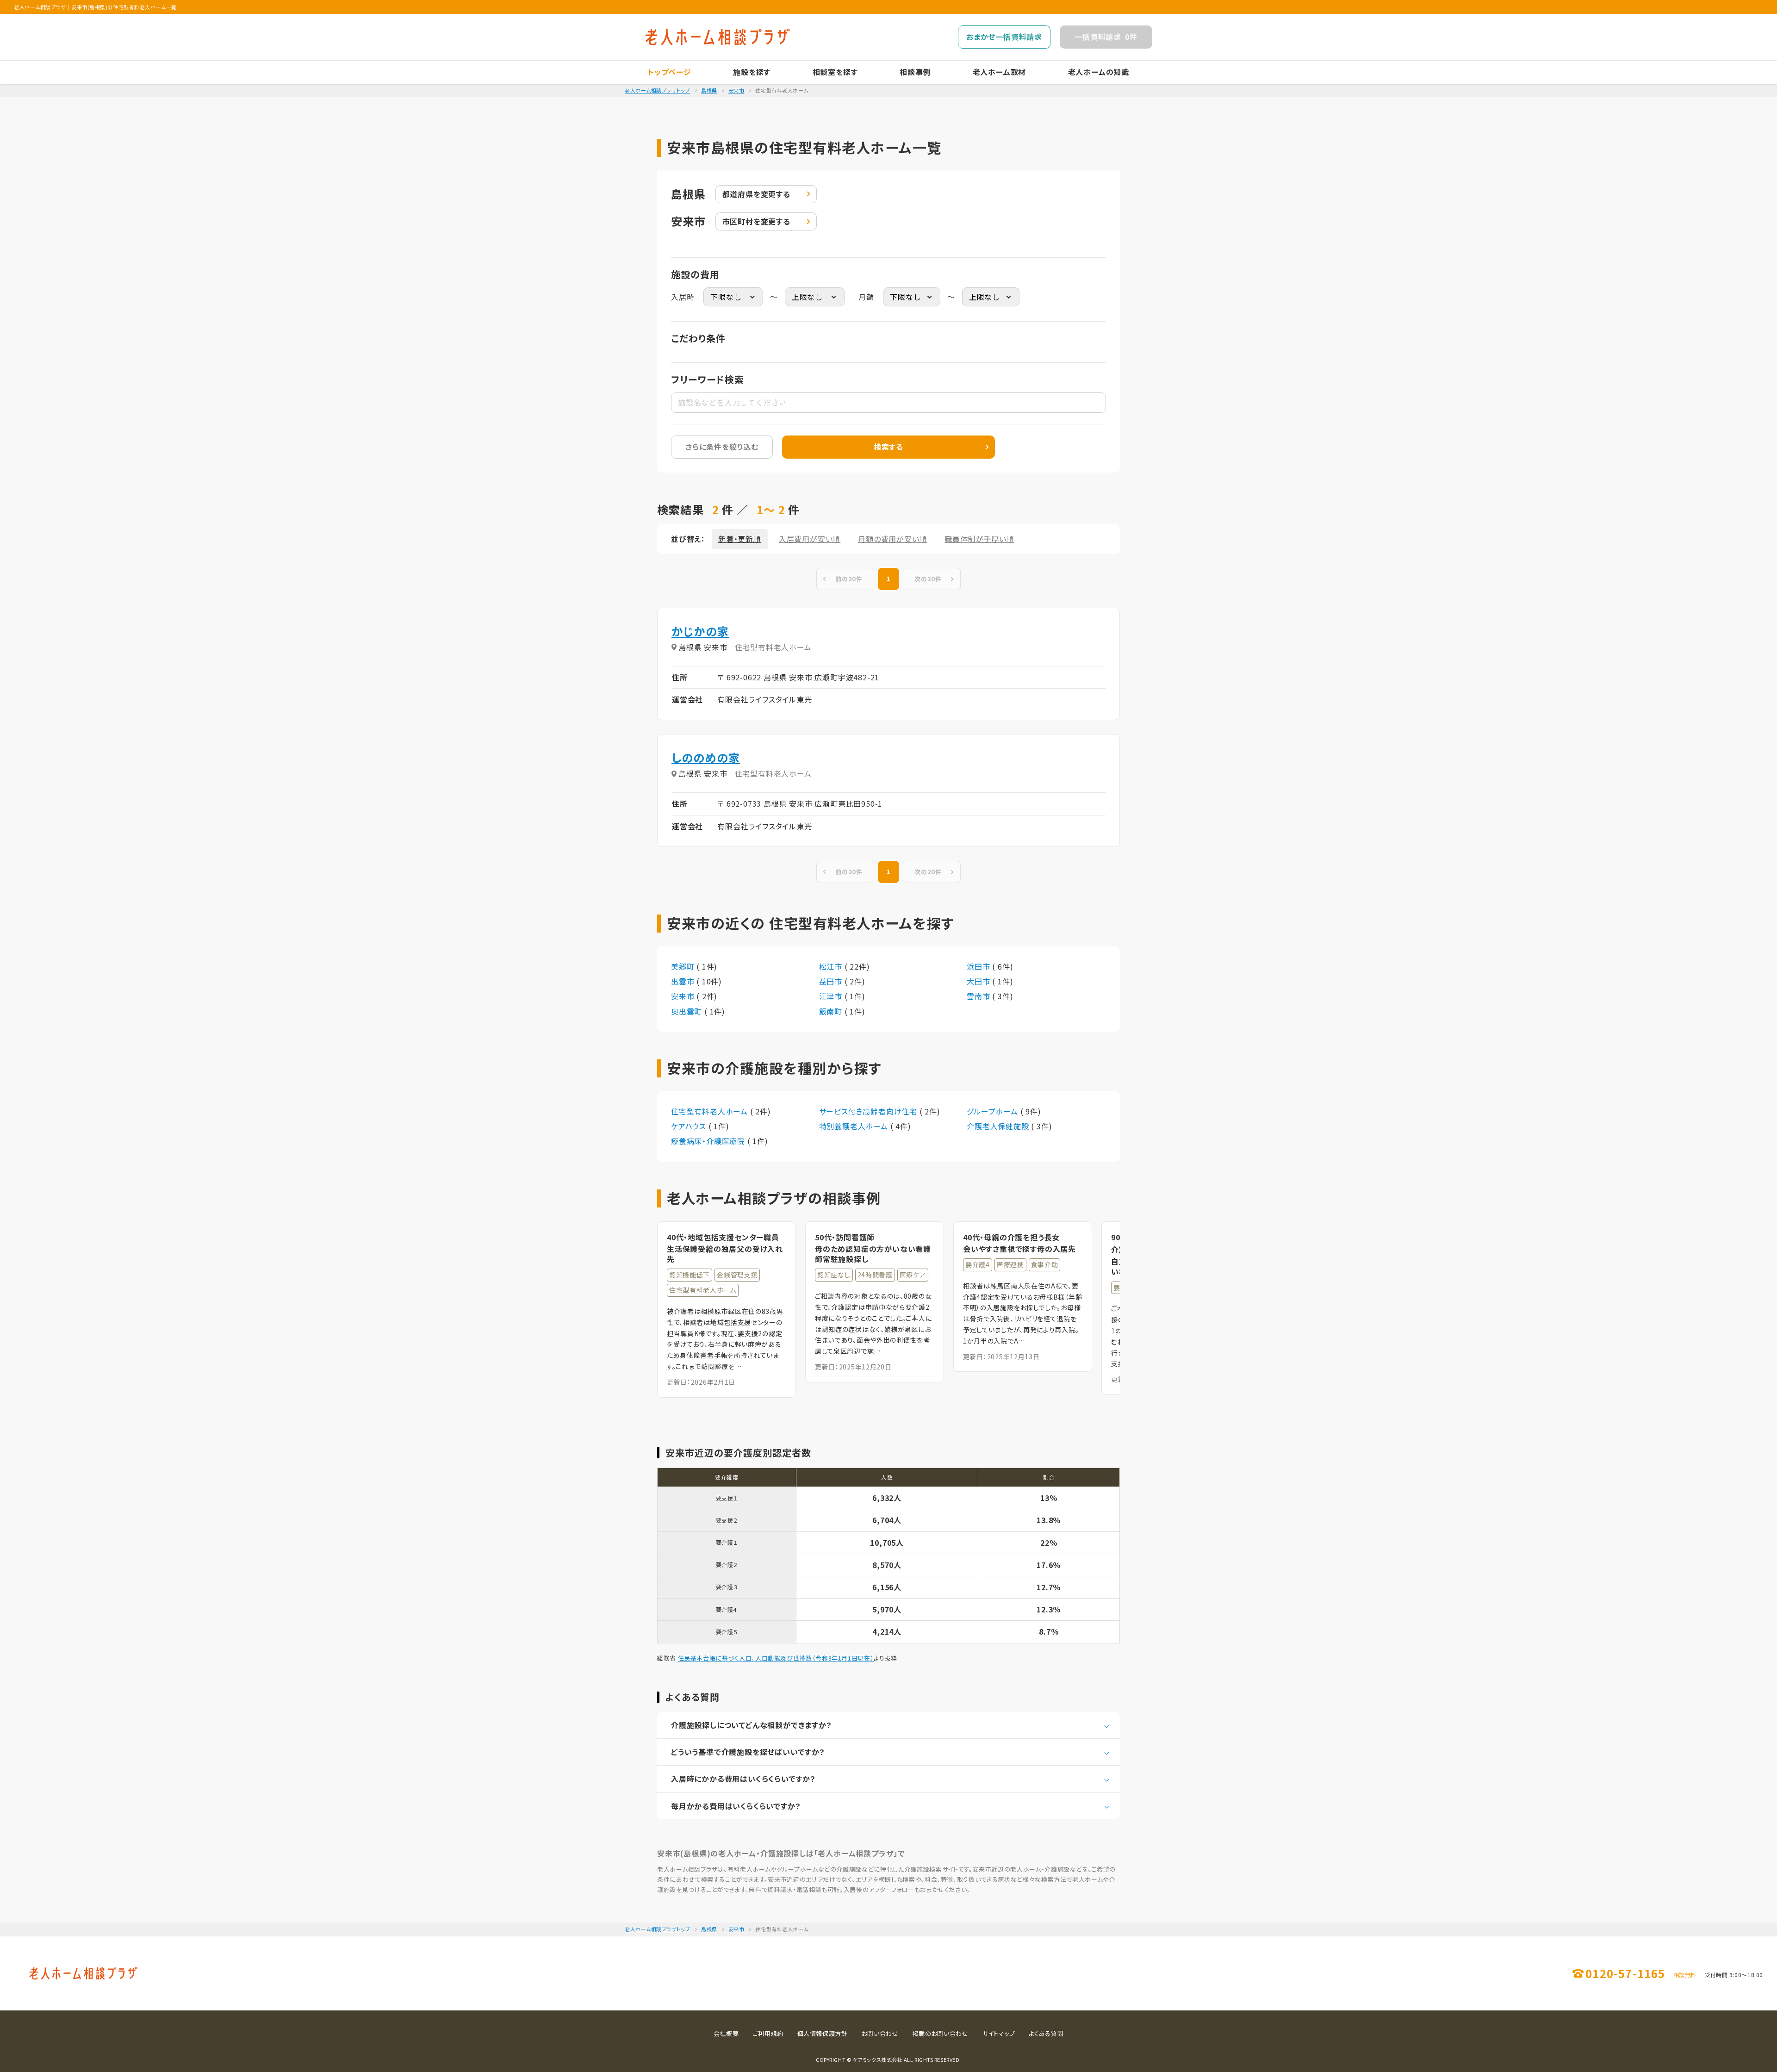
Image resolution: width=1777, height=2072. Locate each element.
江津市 (832, 996)
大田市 (979, 981)
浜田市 (979, 966)
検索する (888, 447)
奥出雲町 (688, 1011)
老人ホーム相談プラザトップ (657, 90)
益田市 (832, 981)
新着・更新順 (740, 539)
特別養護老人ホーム (855, 1126)
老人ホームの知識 (1099, 72)
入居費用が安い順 (810, 539)
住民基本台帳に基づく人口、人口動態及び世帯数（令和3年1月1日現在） (776, 1658)
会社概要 (726, 2033)
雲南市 (979, 996)
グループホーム (993, 1111)
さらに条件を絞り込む (722, 447)
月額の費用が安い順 (892, 539)
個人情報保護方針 (823, 2033)
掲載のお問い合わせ (941, 2033)
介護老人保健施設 (999, 1126)
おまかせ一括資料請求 (1004, 37)
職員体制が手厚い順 (979, 539)
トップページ (670, 72)
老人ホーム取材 (1000, 72)
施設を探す (752, 72)
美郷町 (684, 966)
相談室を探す (835, 72)
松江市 (832, 966)
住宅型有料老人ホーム (711, 1111)
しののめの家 (706, 757)
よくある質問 (1046, 2033)
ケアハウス (690, 1126)
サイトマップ (999, 2033)
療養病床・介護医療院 (709, 1141)
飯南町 (832, 1011)
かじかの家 (700, 631)
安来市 (736, 90)
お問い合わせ (880, 2033)
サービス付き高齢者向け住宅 (869, 1111)
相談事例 (915, 72)
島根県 (709, 90)
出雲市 (684, 981)
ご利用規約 (768, 2033)
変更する (756, 194)
